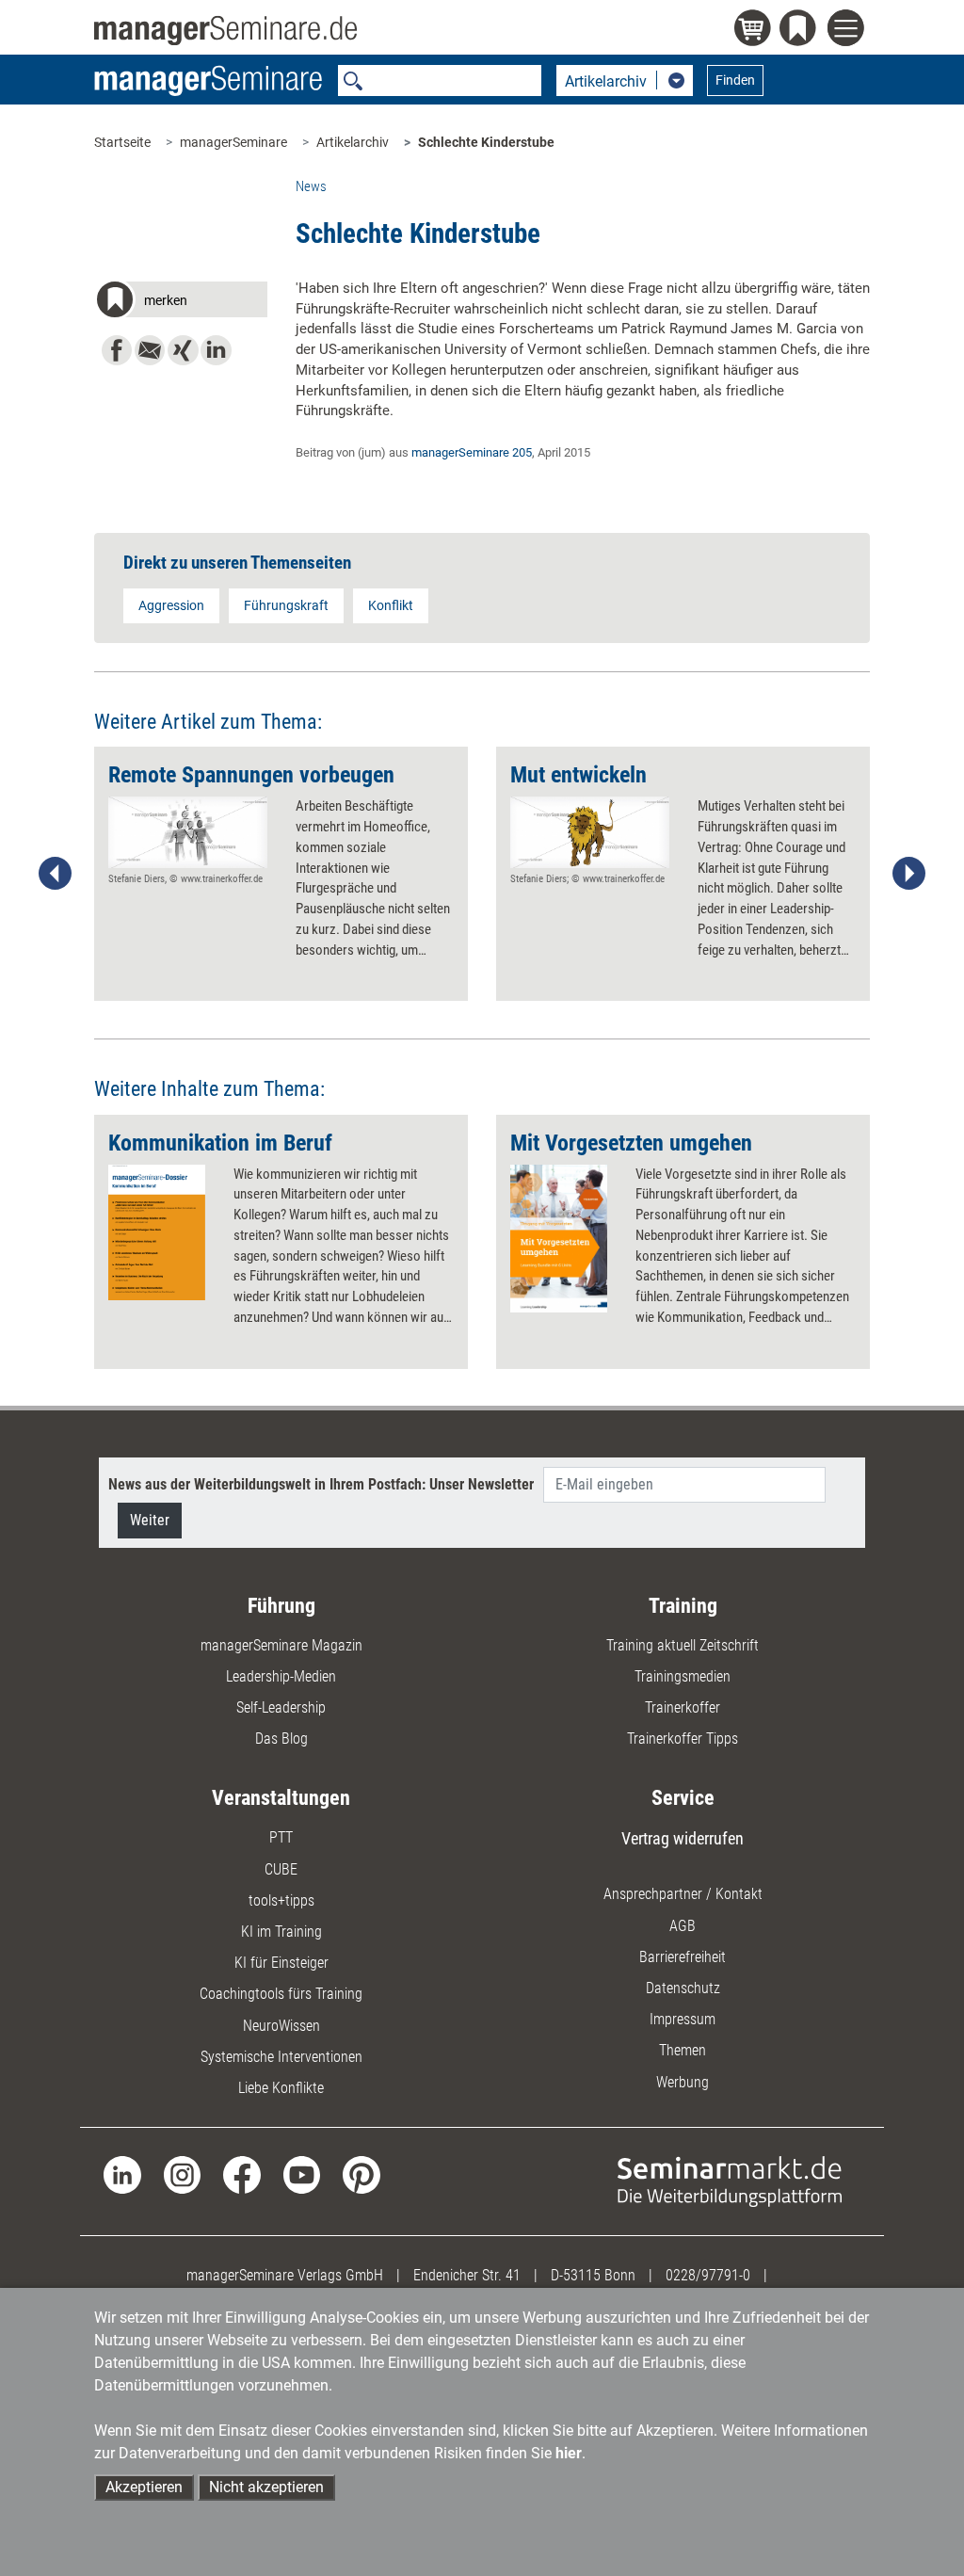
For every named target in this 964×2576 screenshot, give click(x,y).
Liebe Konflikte (281, 2088)
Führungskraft (286, 605)
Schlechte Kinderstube (486, 142)
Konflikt (391, 605)
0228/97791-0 (708, 2275)
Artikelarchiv (353, 142)
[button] (180, 303)
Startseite (122, 142)
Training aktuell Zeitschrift (683, 1645)
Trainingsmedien (683, 1676)
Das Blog (281, 1739)
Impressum (683, 2019)
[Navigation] (849, 31)
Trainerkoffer (683, 1707)
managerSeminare (233, 142)
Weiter (150, 1520)
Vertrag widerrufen (683, 1838)
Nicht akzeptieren (266, 2487)
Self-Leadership (281, 1707)
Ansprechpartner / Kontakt (683, 1894)
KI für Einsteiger (281, 1963)
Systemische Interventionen (281, 2057)
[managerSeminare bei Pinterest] (361, 2173)
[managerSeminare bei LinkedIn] (122, 2173)
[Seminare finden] (730, 2180)
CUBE (281, 1869)
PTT (281, 1837)
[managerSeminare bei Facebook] (241, 2173)
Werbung (683, 2082)
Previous (56, 874)
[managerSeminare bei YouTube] (302, 2173)
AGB (683, 1926)
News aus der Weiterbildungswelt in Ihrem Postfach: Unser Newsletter (321, 1484)
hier (569, 2453)
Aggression (171, 605)
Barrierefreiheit (683, 1957)
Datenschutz (683, 1988)
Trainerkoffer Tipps (683, 1739)
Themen (683, 2050)
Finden (735, 80)
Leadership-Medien (281, 1676)
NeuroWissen (281, 2026)
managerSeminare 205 (472, 452)
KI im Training (281, 1932)
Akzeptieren (144, 2487)
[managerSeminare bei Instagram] (182, 2173)
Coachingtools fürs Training (281, 1994)
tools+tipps (281, 1900)
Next (908, 874)
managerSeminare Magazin (281, 1645)
